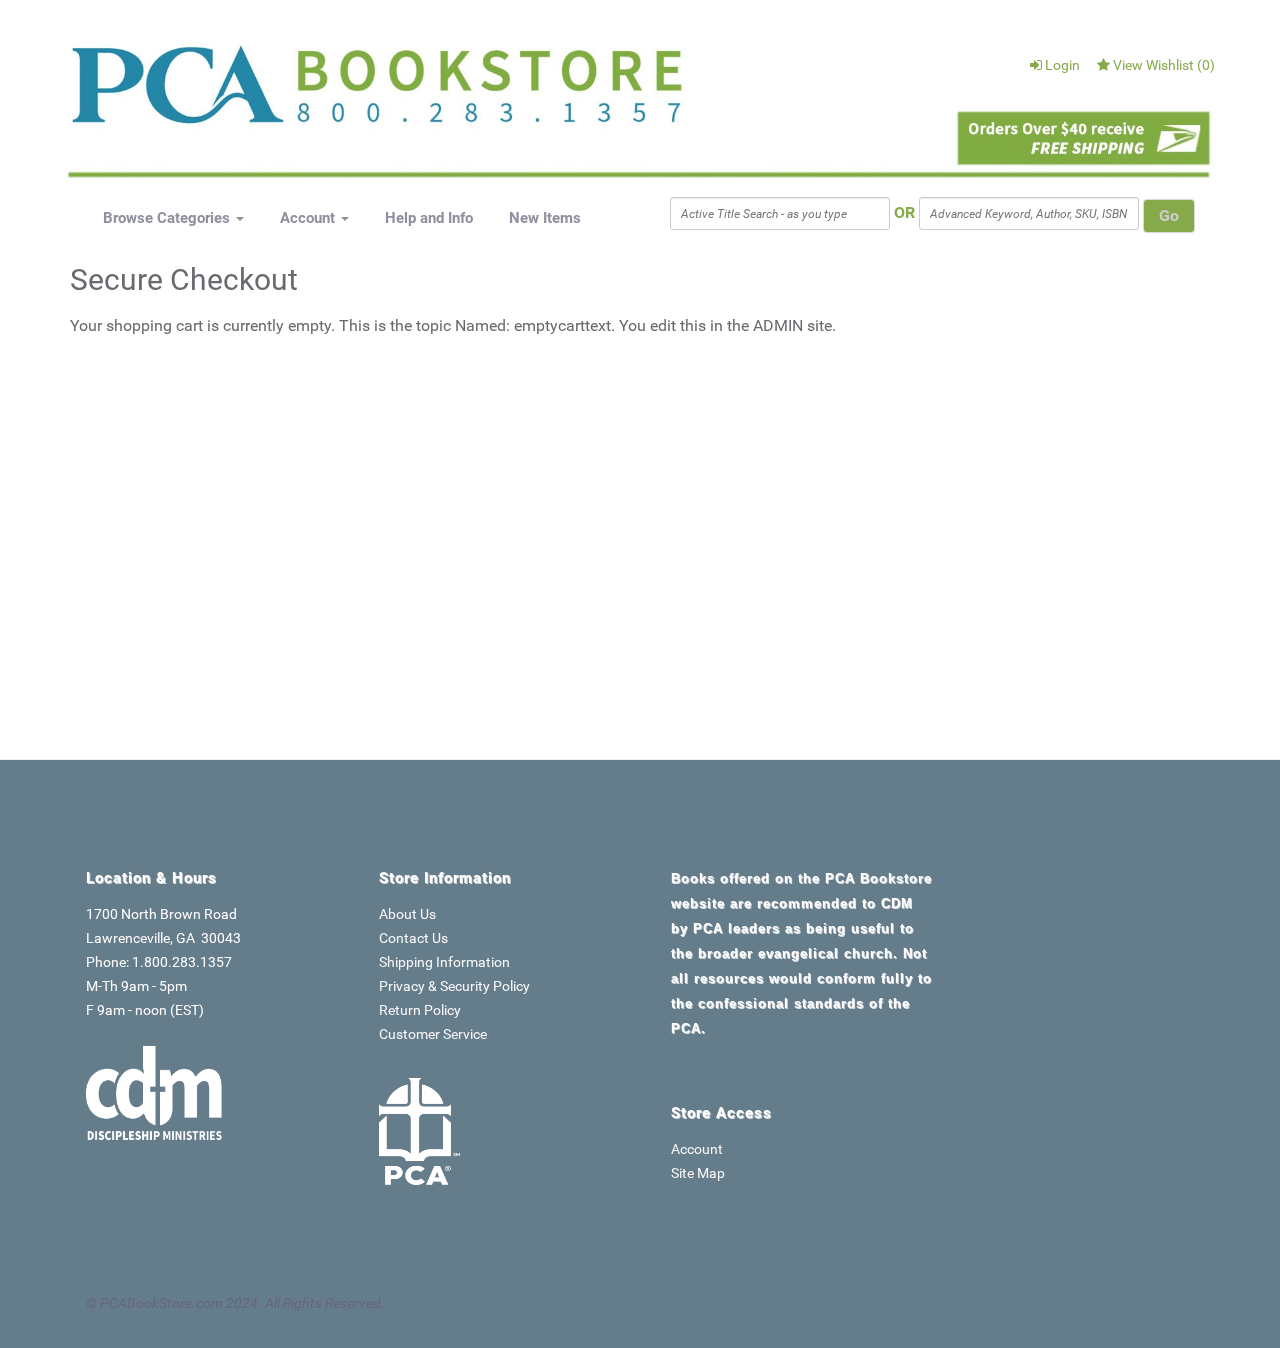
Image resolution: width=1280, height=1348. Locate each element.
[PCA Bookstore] (172, 92)
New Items (545, 218)
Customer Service (433, 1034)
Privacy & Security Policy (454, 986)
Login (1062, 65)
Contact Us (413, 938)
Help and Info (429, 218)
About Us (407, 914)
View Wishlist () (1164, 65)
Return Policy (420, 1010)
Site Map (698, 1173)
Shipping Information (444, 962)
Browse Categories (168, 218)
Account (309, 218)
